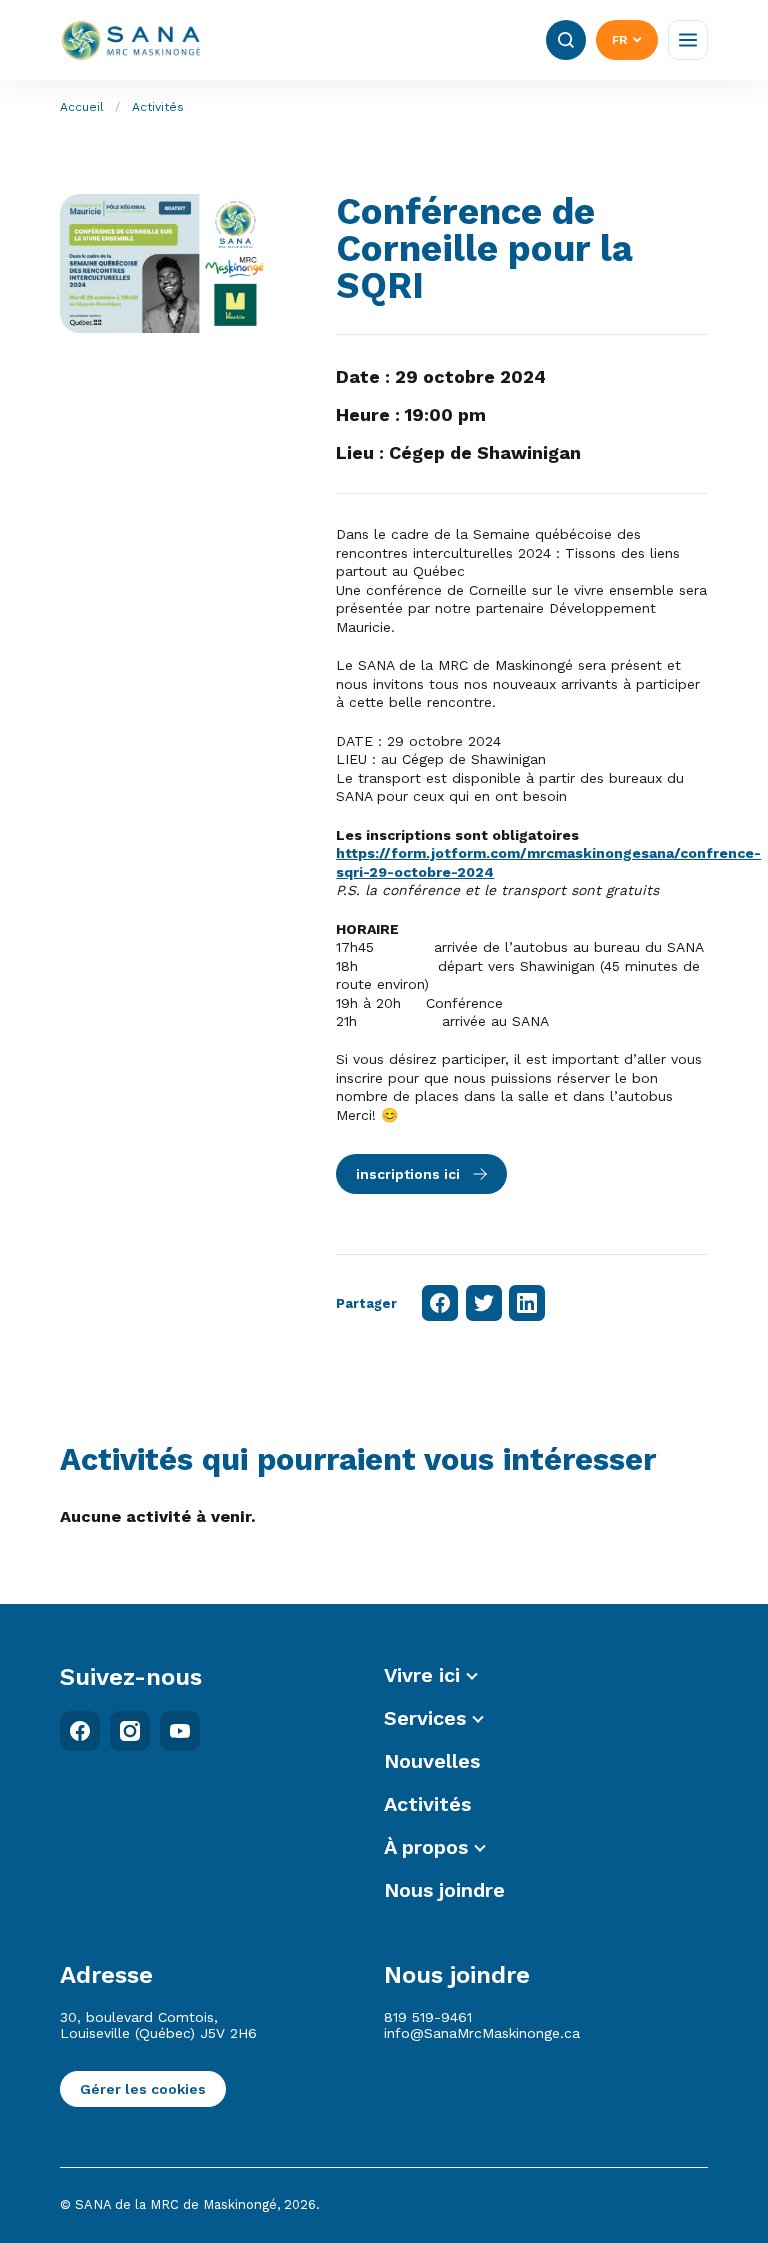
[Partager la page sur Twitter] (484, 1303)
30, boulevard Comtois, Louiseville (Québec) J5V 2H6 (158, 2025)
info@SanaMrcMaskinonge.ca (482, 2033)
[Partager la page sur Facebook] (440, 1303)
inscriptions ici (408, 1174)
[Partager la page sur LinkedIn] (527, 1303)
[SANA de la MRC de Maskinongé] (131, 40)
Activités (158, 107)
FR (619, 40)
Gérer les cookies (143, 2089)
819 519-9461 (428, 2017)
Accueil (82, 107)
